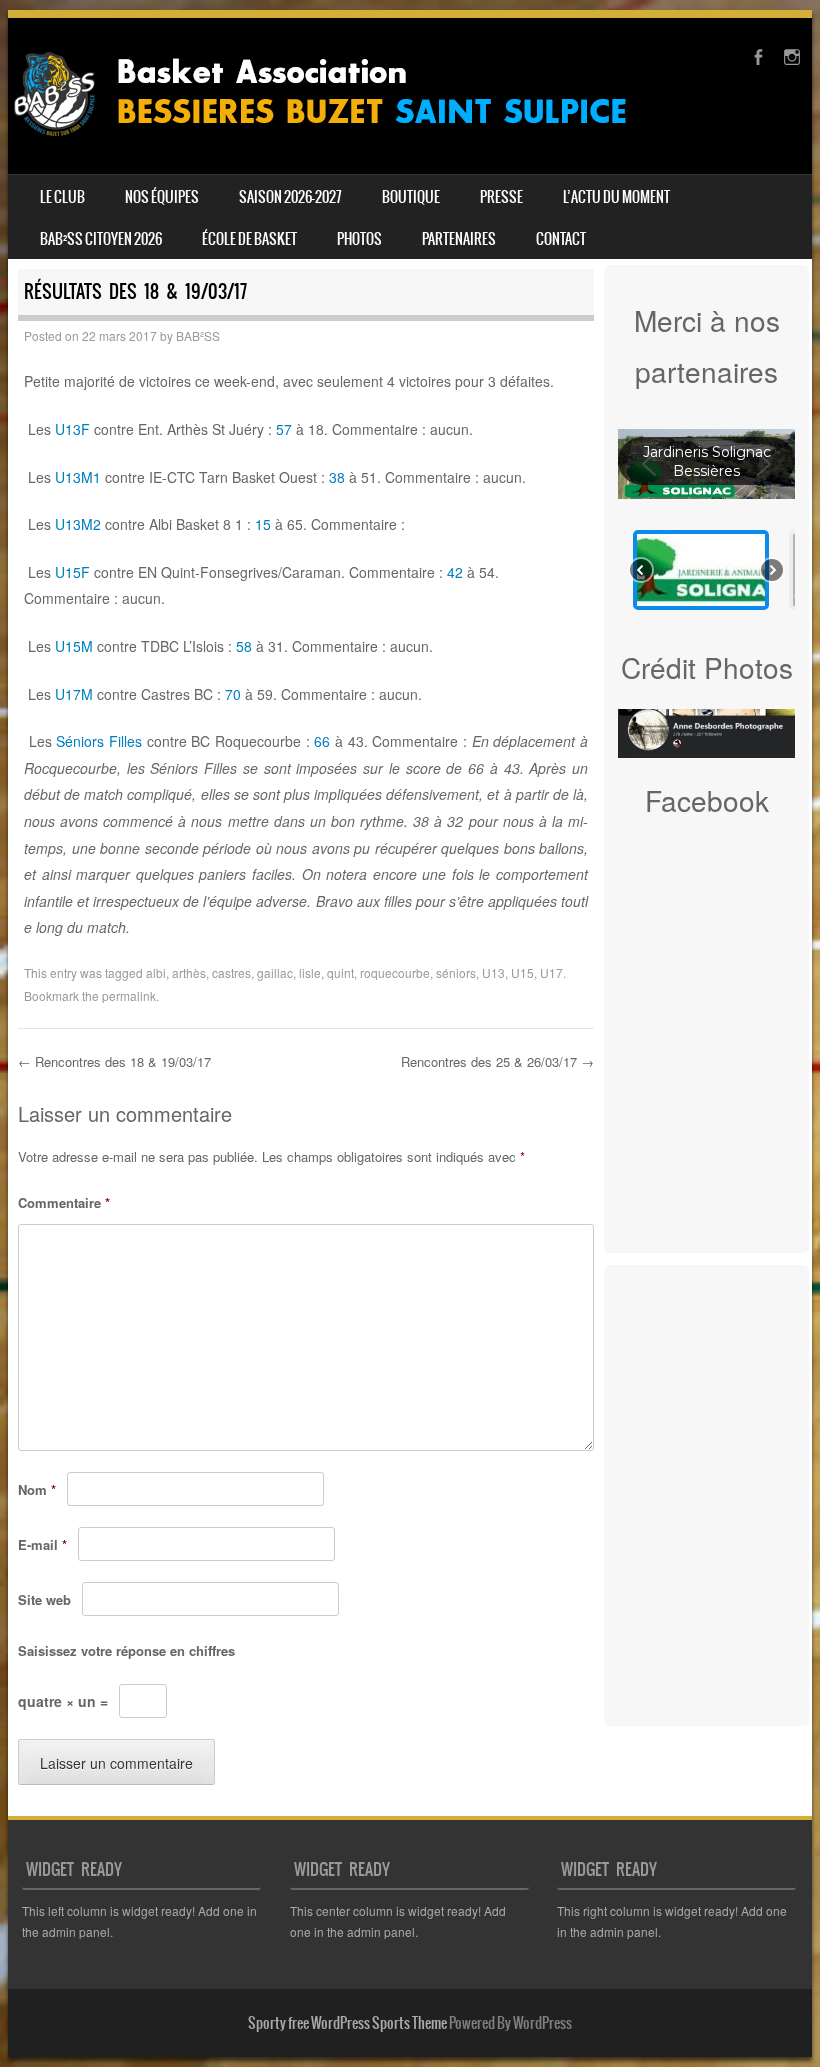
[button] (701, 570)
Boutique (411, 197)
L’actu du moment (616, 197)
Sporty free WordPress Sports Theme (347, 2023)
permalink (129, 995)
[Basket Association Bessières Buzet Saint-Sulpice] (335, 144)
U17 (551, 972)
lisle (310, 972)
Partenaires (459, 239)
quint (340, 972)
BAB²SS (198, 335)
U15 (522, 972)
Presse (501, 197)
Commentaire (64, 1202)
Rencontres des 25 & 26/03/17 (497, 1061)
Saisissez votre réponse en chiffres (126, 1650)
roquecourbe (395, 972)
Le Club (62, 197)
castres (231, 972)
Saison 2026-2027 (290, 197)
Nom (37, 1489)
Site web (44, 1599)
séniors (456, 972)
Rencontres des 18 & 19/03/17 (114, 1061)
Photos (359, 239)
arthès (189, 972)
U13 (493, 972)
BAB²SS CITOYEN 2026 (101, 239)
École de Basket (249, 239)
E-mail (42, 1544)
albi (156, 972)
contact (561, 239)
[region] (706, 519)
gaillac (275, 972)
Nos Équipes (162, 197)
